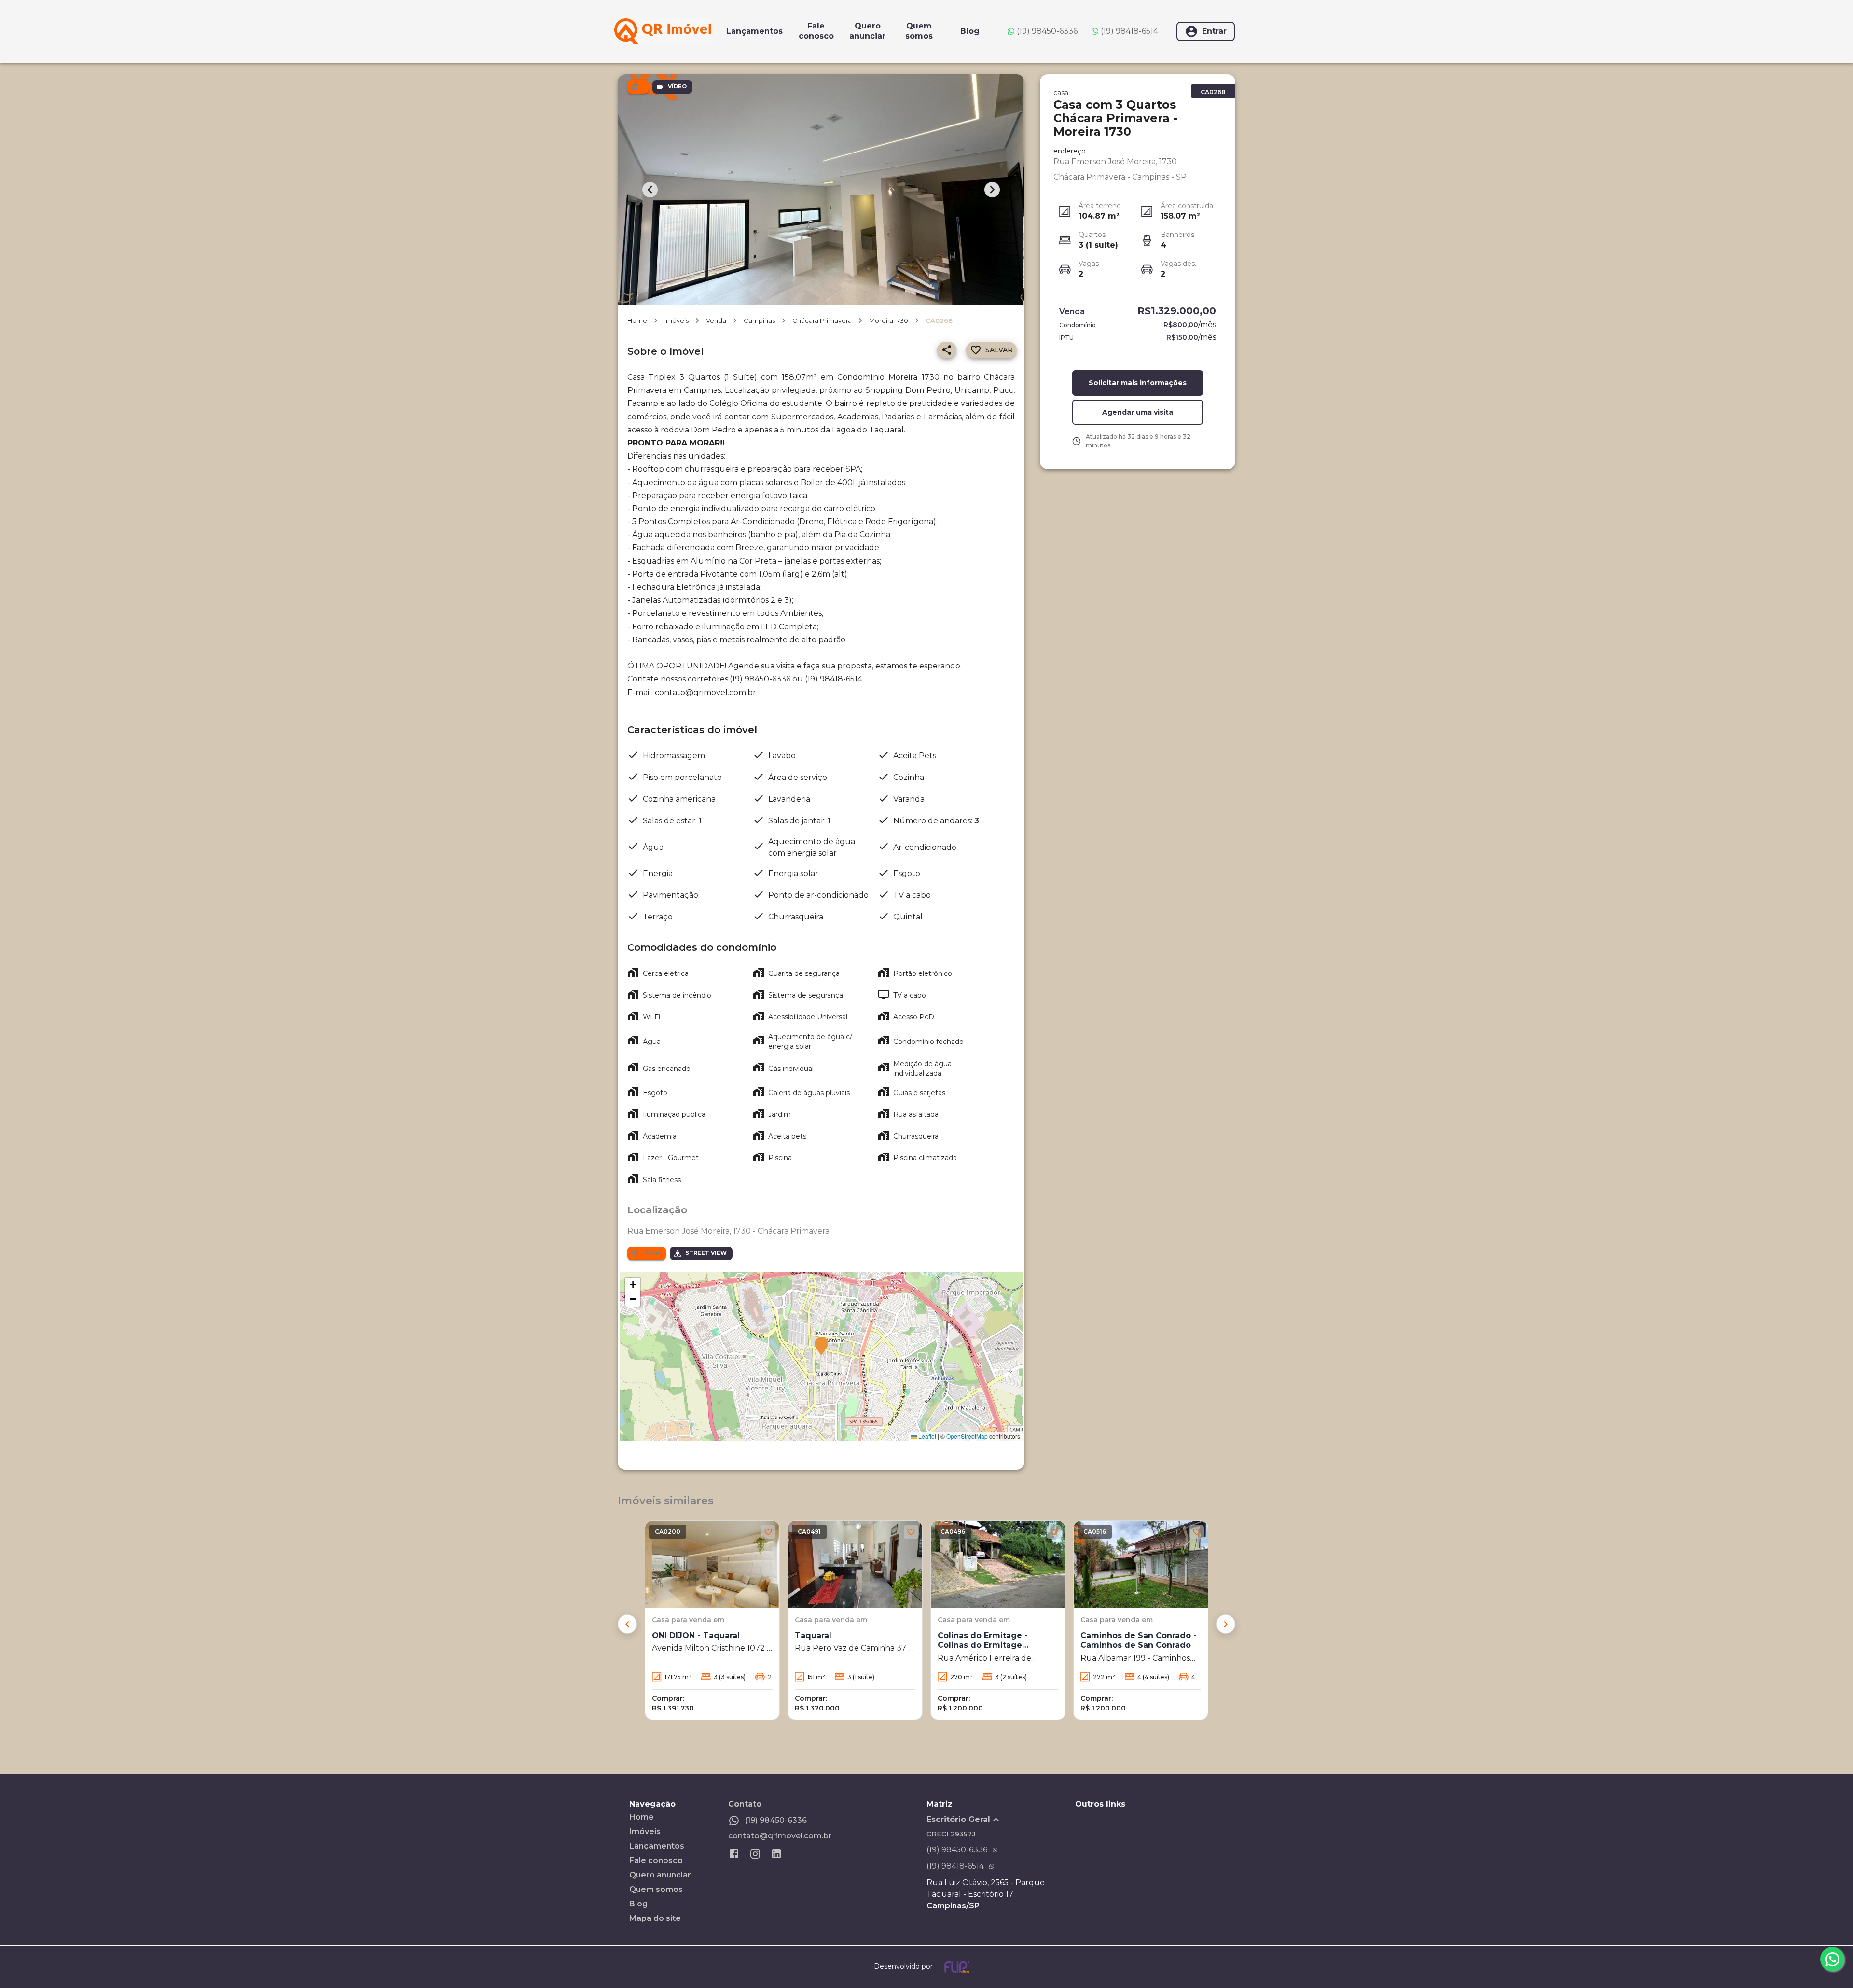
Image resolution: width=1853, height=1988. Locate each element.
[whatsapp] (1832, 1959)
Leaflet (926, 1436)
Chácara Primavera (822, 320)
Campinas (759, 320)
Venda (716, 320)
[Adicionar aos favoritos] (768, 1532)
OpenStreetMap (967, 1436)
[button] (821, 1347)
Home (637, 320)
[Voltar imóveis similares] (627, 1624)
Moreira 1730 (889, 320)
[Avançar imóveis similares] (1226, 1624)
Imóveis (677, 320)
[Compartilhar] (947, 350)
